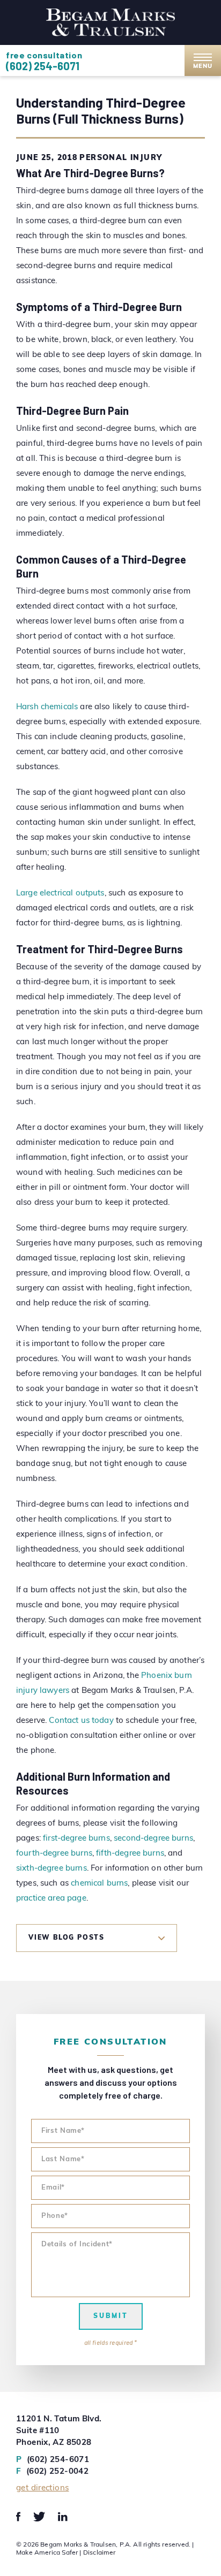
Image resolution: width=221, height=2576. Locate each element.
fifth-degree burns (130, 1854)
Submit (111, 2316)
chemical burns (99, 1884)
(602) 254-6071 (43, 66)
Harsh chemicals (47, 707)
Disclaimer (100, 2553)
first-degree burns (76, 1839)
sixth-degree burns (51, 1869)
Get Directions (42, 2488)
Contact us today (81, 1721)
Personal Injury (121, 158)
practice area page (51, 1899)
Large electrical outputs (60, 894)
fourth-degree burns (54, 1854)
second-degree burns (153, 1839)
